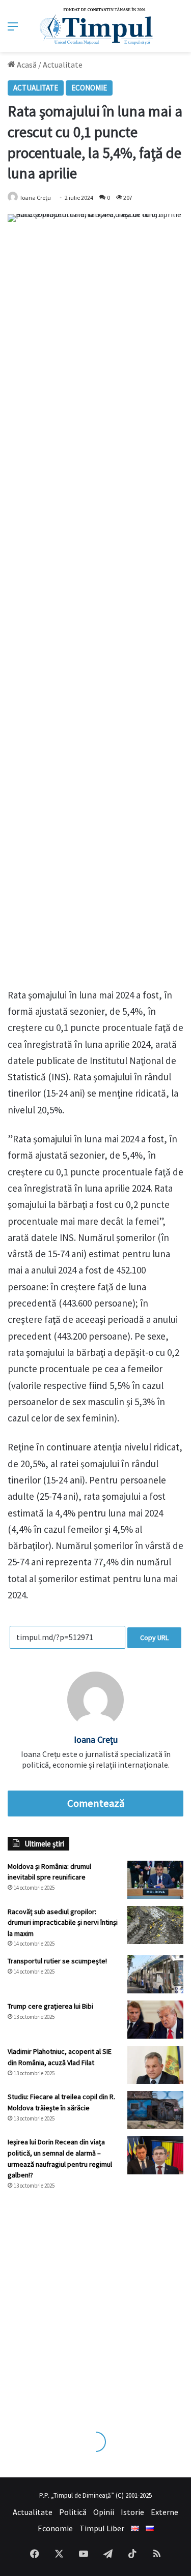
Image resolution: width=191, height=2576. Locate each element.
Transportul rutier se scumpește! (57, 1961)
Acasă (26, 65)
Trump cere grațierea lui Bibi (50, 2006)
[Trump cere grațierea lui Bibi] (155, 2020)
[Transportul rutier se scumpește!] (155, 1974)
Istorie (132, 2512)
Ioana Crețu (36, 198)
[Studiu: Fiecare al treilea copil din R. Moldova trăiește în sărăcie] (155, 2110)
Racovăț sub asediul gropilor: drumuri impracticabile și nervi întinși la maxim (63, 1922)
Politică (73, 2512)
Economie (89, 88)
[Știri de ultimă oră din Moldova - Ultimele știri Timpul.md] (95, 26)
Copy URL (154, 1638)
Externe (165, 2512)
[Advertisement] (95, 2301)
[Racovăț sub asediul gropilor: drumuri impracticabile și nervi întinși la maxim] (155, 1925)
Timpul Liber (102, 2528)
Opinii (104, 2512)
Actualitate (63, 65)
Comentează (96, 1803)
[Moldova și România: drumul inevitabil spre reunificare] (155, 1880)
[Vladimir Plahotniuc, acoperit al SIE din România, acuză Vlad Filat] (155, 2065)
